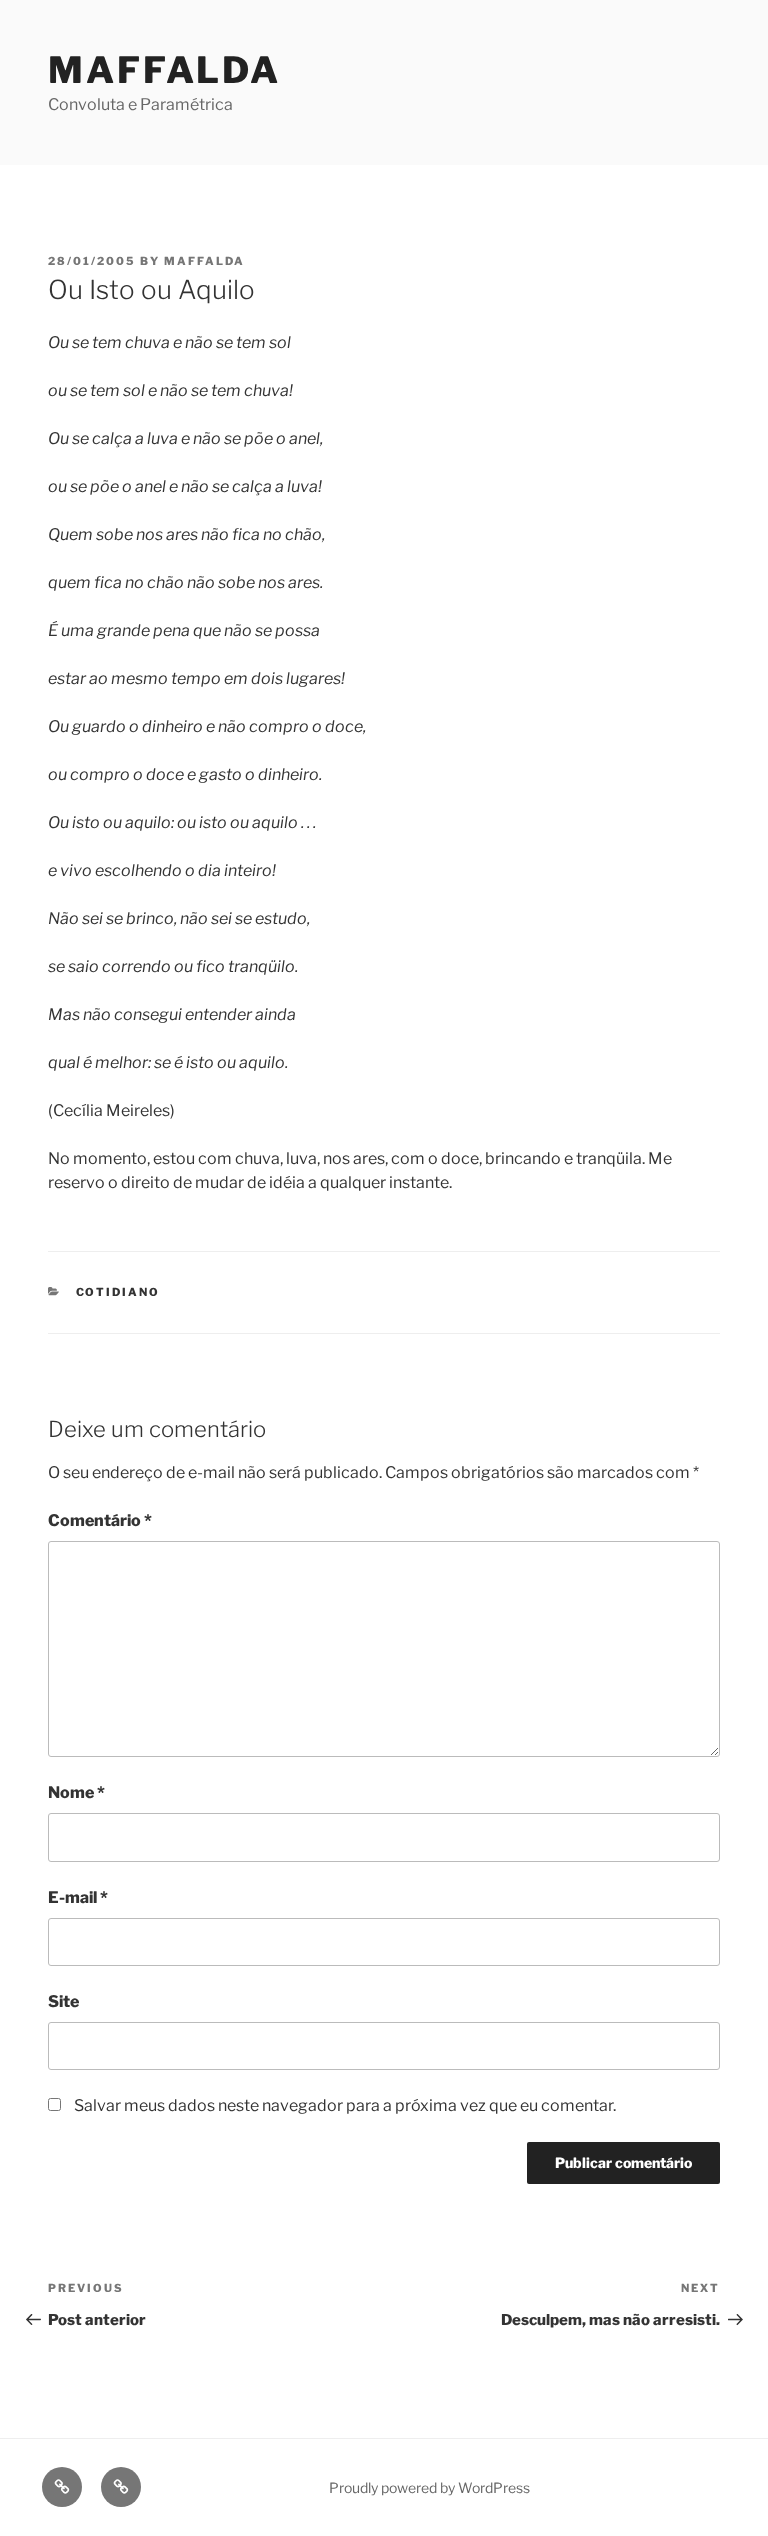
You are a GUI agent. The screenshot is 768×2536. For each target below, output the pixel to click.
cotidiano (118, 1292)
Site (63, 2001)
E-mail (78, 1897)
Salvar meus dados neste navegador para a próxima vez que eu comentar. (345, 2105)
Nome (76, 1792)
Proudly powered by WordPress (429, 2487)
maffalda (204, 261)
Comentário (100, 1520)
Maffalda (164, 70)
